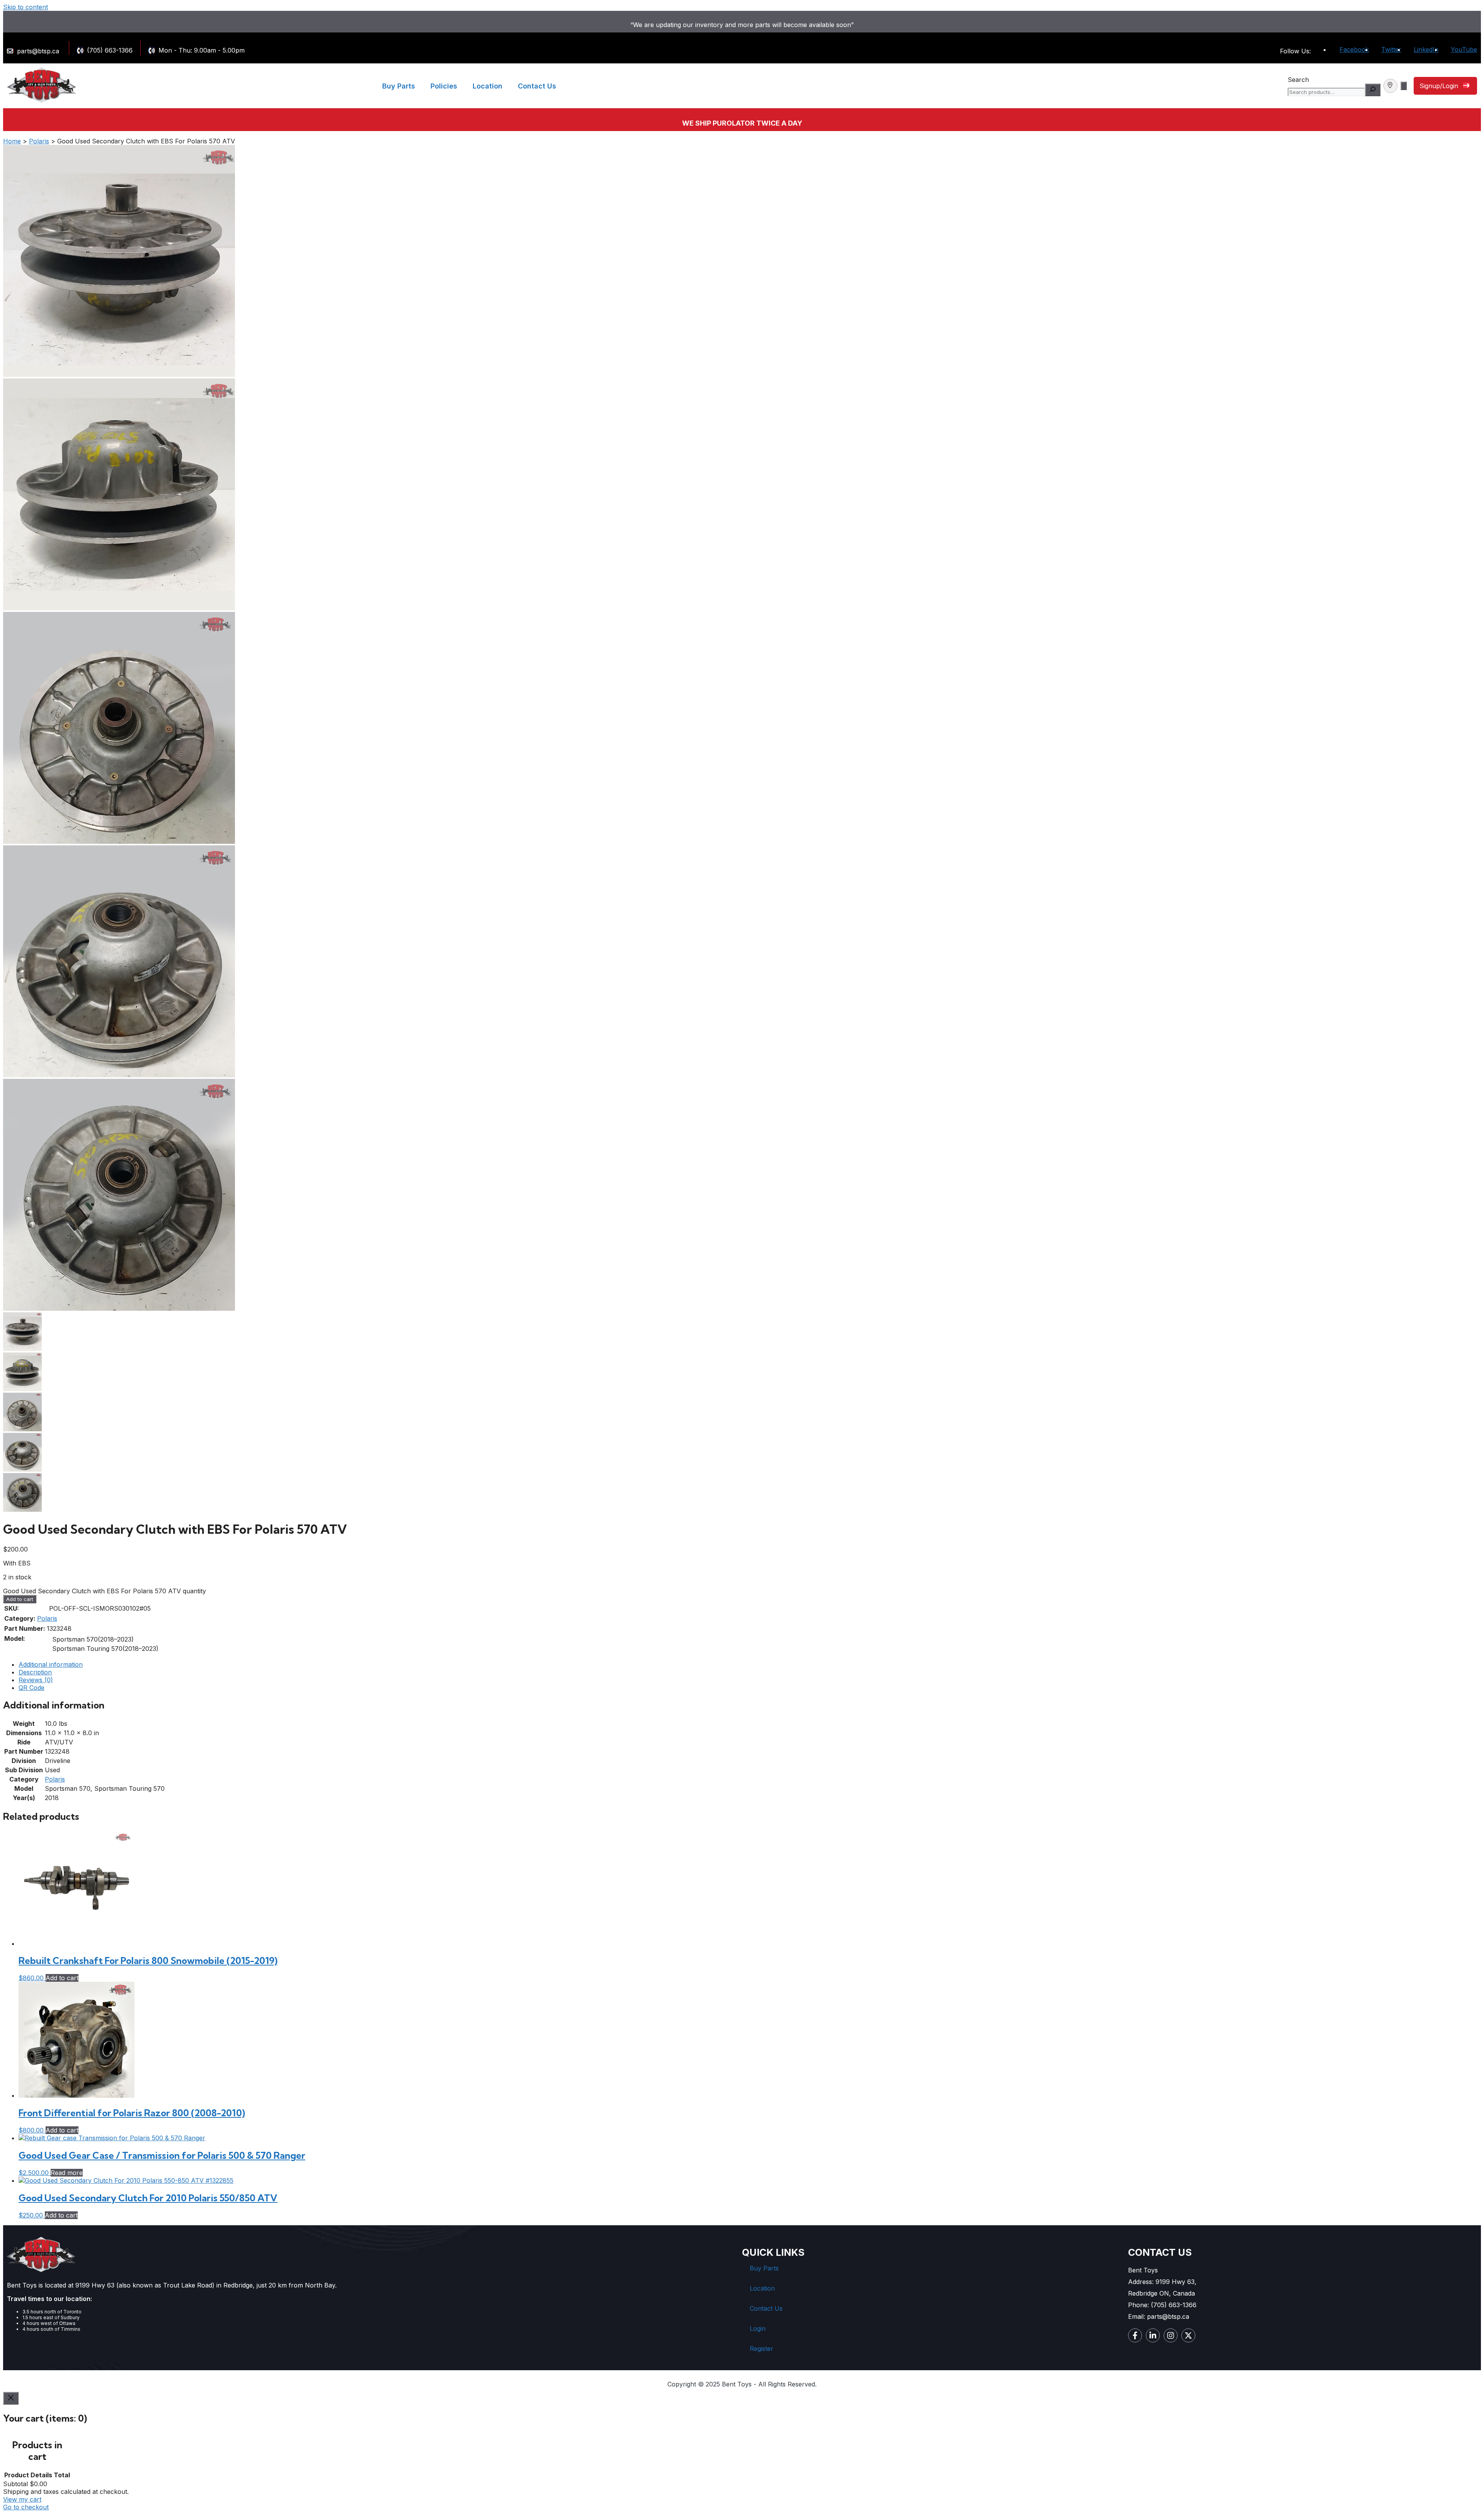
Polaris (39, 141)
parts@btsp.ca (38, 51)
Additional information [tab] (51, 1664)
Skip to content (26, 7)
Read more (67, 2173)
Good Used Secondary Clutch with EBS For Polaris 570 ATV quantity (105, 1591)
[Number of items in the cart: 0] (1404, 86)
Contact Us (537, 86)
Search (1298, 80)
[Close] (11, 2398)
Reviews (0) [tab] (36, 1680)
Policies (444, 86)
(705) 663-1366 (110, 50)
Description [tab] (35, 1672)
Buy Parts (399, 86)
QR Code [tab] (31, 1688)
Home (12, 141)
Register (762, 2349)
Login (758, 2328)
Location (488, 86)
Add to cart (20, 1599)
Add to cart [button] (62, 1978)
